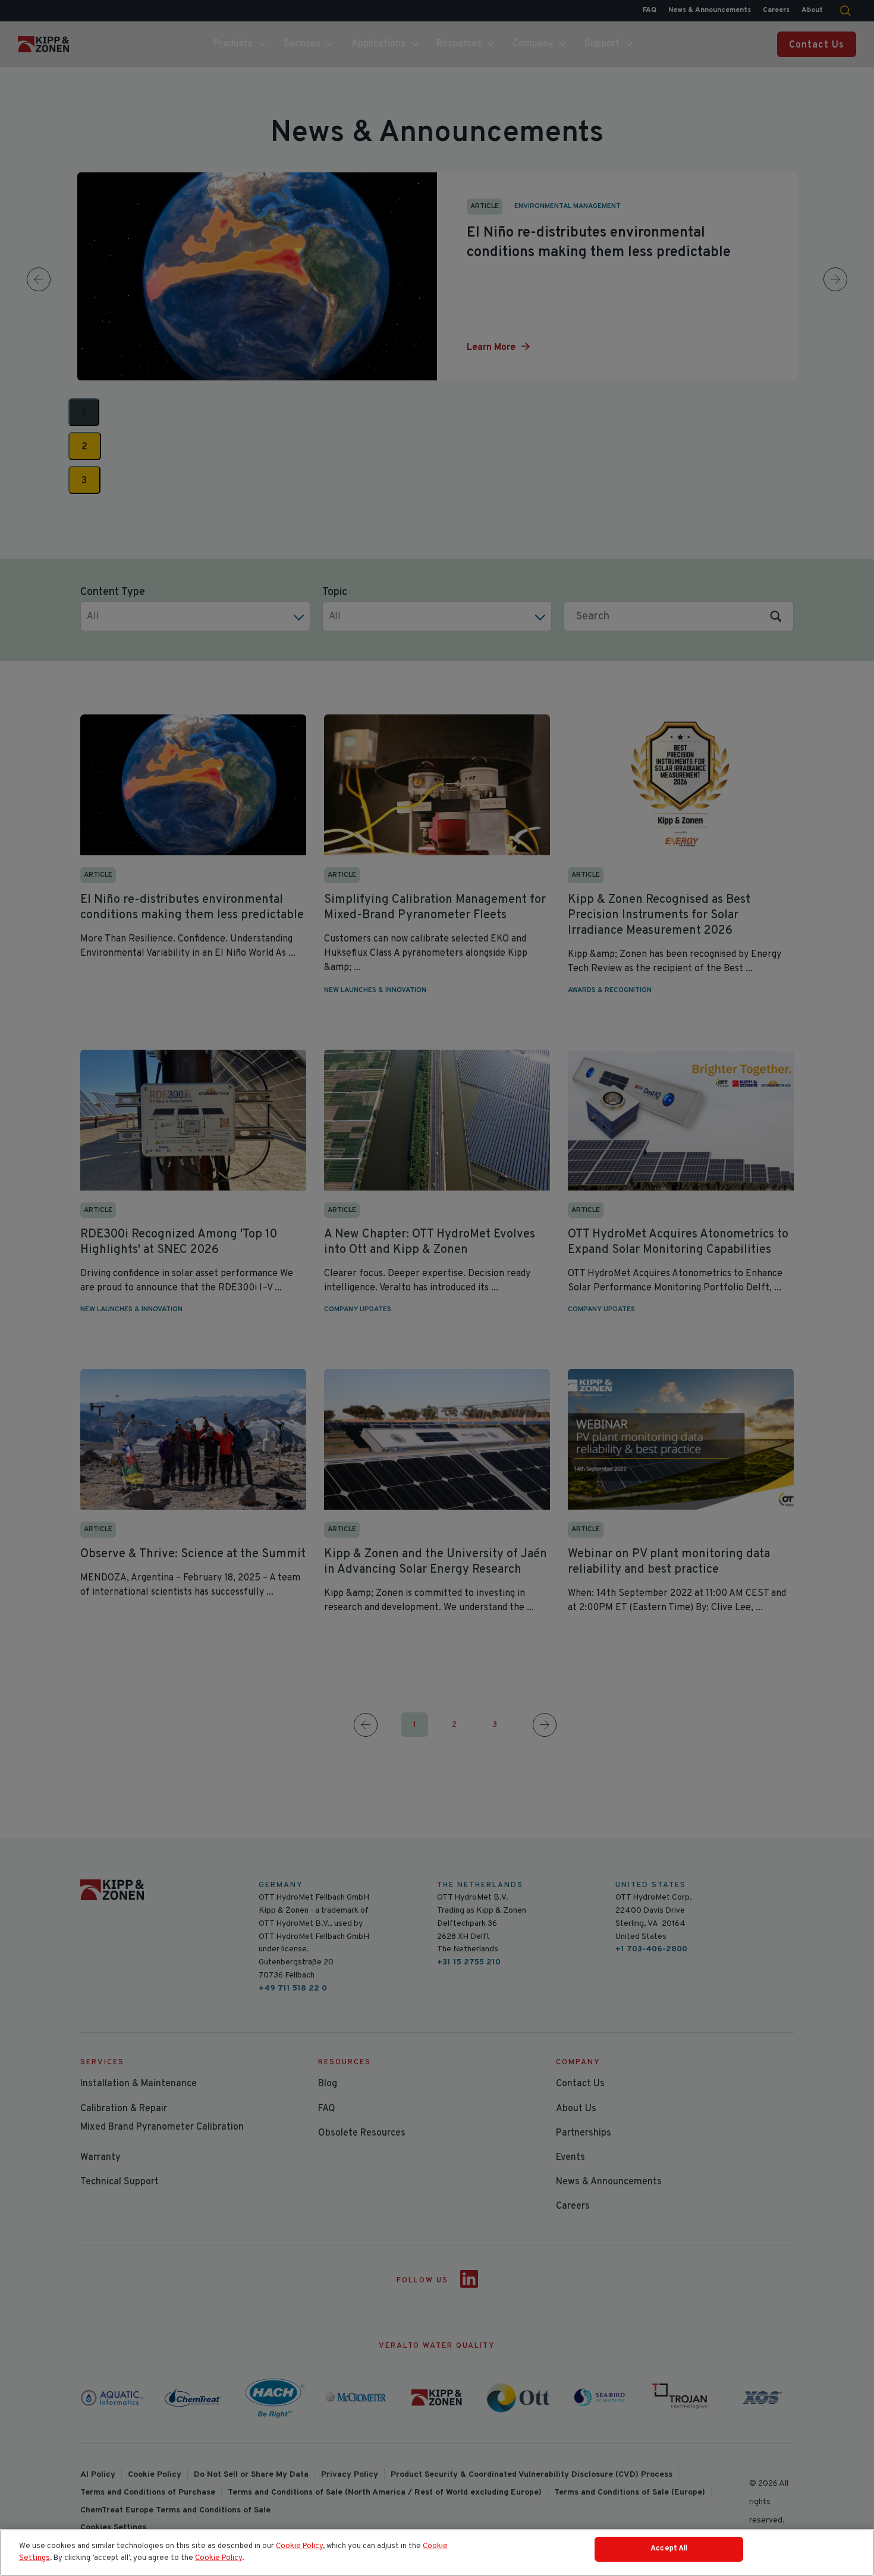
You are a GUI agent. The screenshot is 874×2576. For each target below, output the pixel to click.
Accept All (669, 2549)
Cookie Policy (299, 2546)
